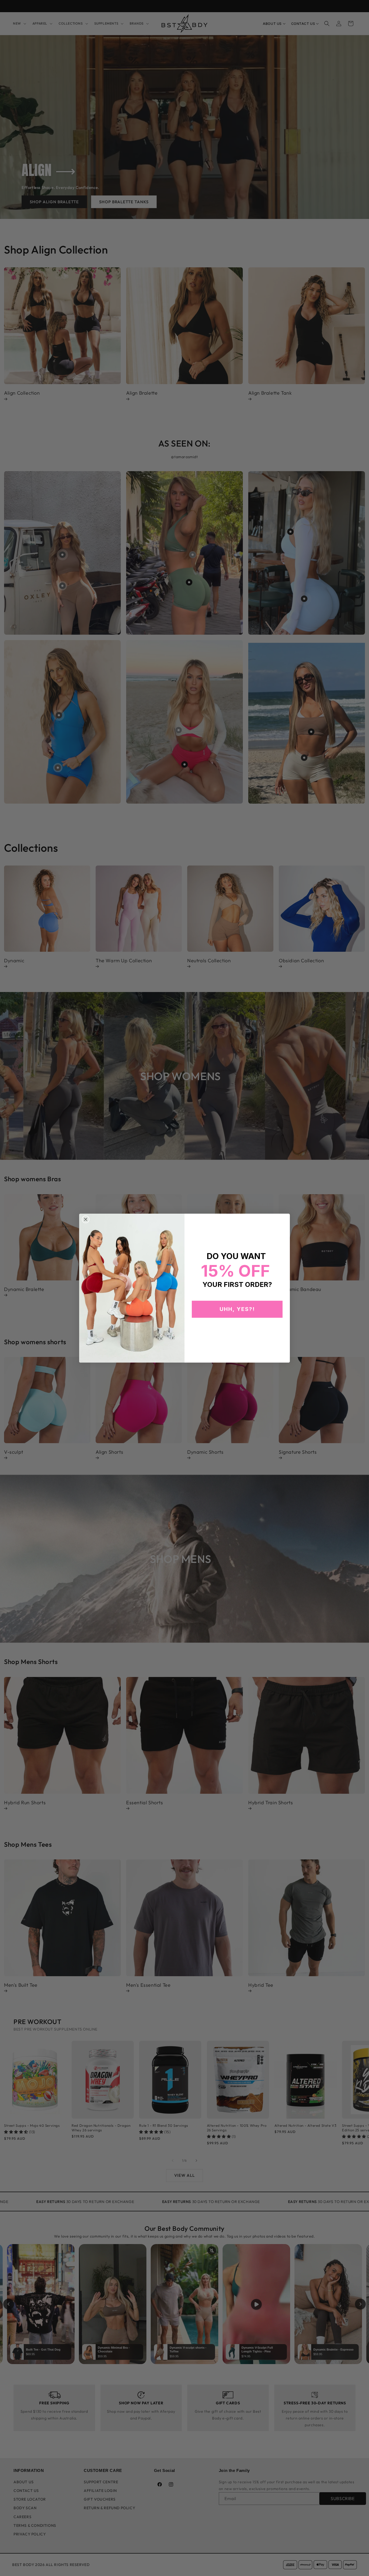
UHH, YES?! (237, 1309)
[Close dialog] (86, 1219)
